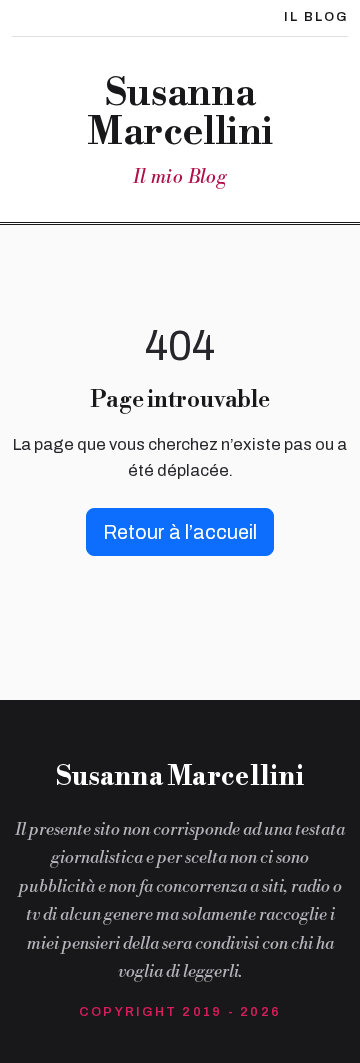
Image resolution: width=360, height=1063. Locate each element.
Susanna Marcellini (180, 113)
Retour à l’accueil (180, 532)
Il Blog (316, 17)
